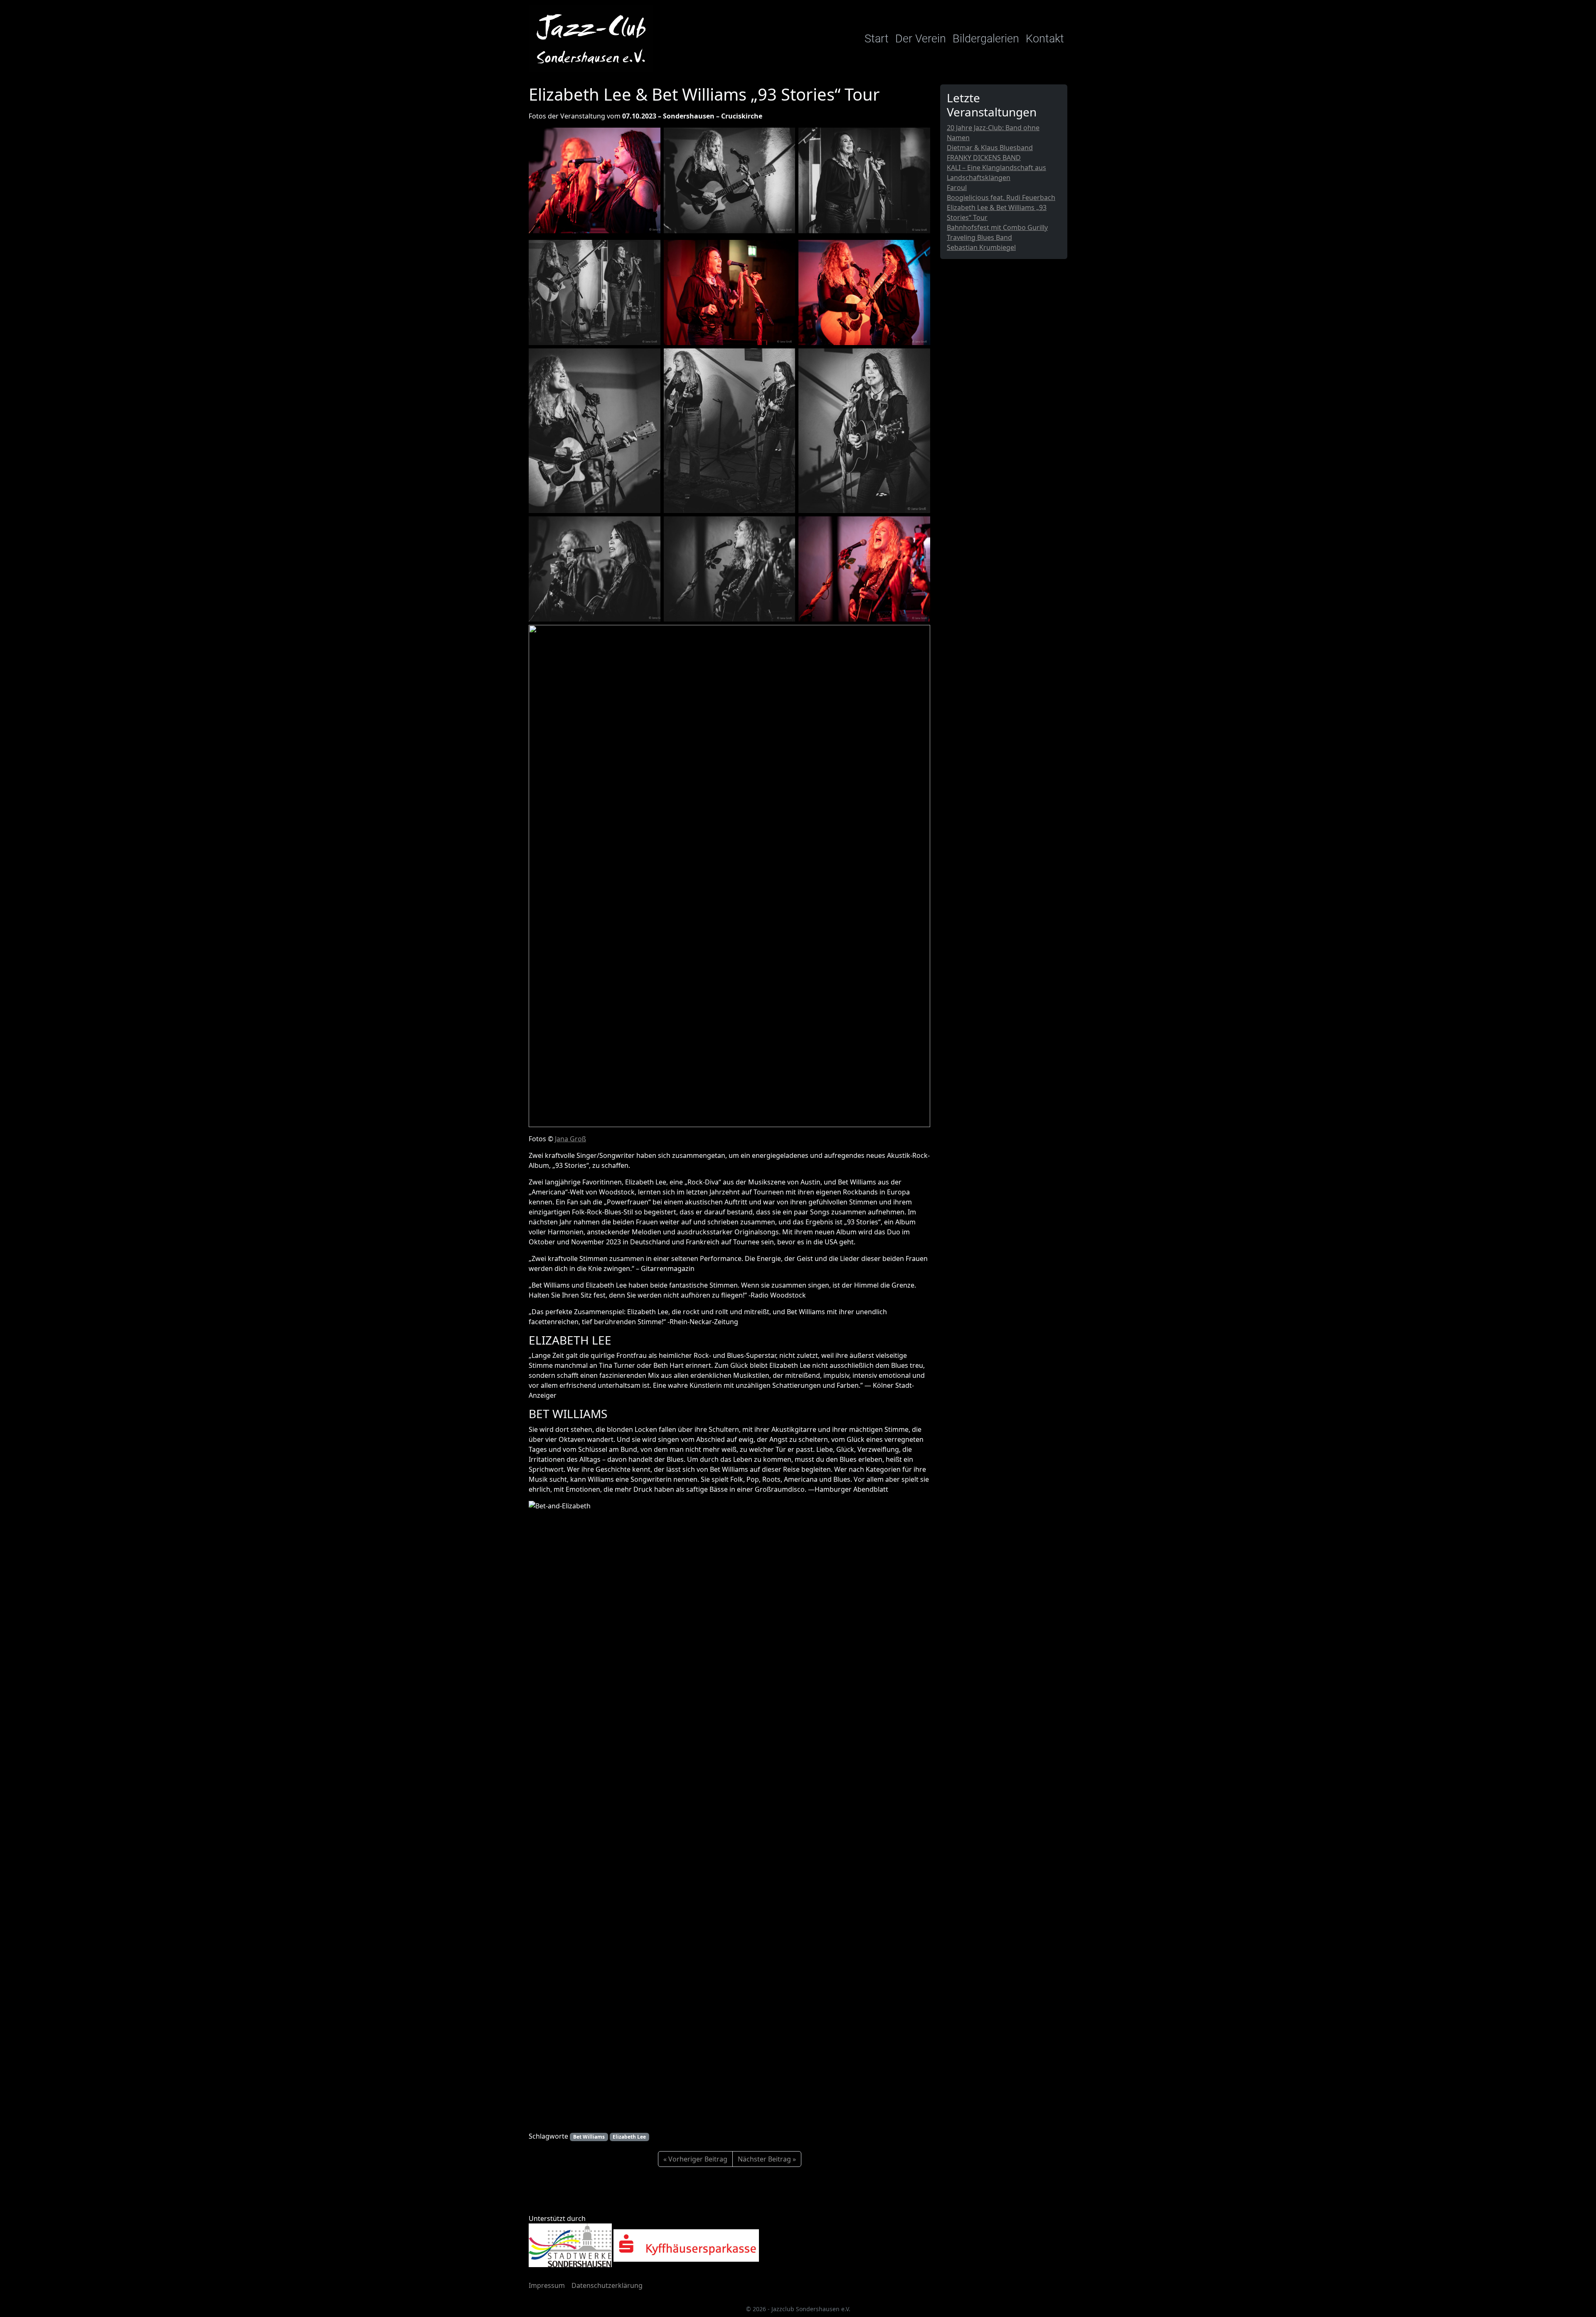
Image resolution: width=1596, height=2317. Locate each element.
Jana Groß (570, 1139)
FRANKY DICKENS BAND (984, 158)
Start (877, 39)
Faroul (957, 188)
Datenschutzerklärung (607, 2285)
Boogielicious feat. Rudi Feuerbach (1001, 197)
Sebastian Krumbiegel (981, 247)
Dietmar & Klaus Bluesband (990, 148)
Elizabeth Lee (629, 2137)
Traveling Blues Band (979, 237)
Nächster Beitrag (764, 2159)
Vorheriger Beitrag (698, 2159)
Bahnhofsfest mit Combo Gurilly (997, 227)
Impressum (547, 2285)
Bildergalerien (986, 39)
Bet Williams (589, 2137)
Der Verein (921, 39)
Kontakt (1045, 39)
